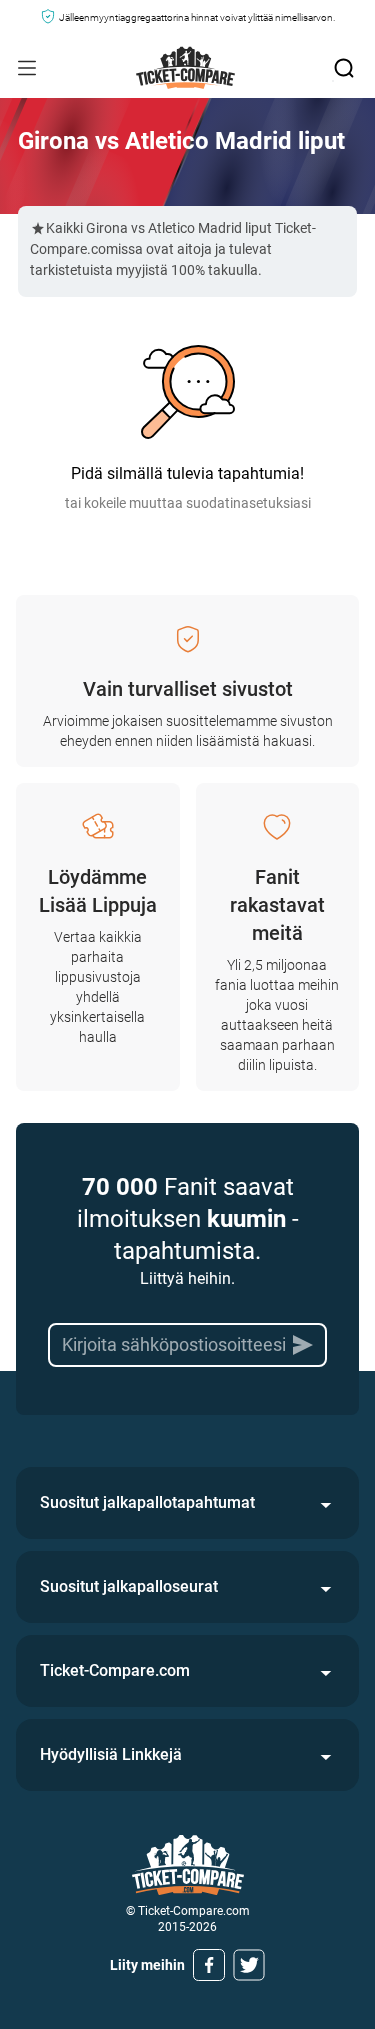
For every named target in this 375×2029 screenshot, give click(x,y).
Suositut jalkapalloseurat (129, 1586)
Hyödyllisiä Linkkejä (111, 1754)
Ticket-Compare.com (115, 1670)
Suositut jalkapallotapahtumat (147, 1502)
